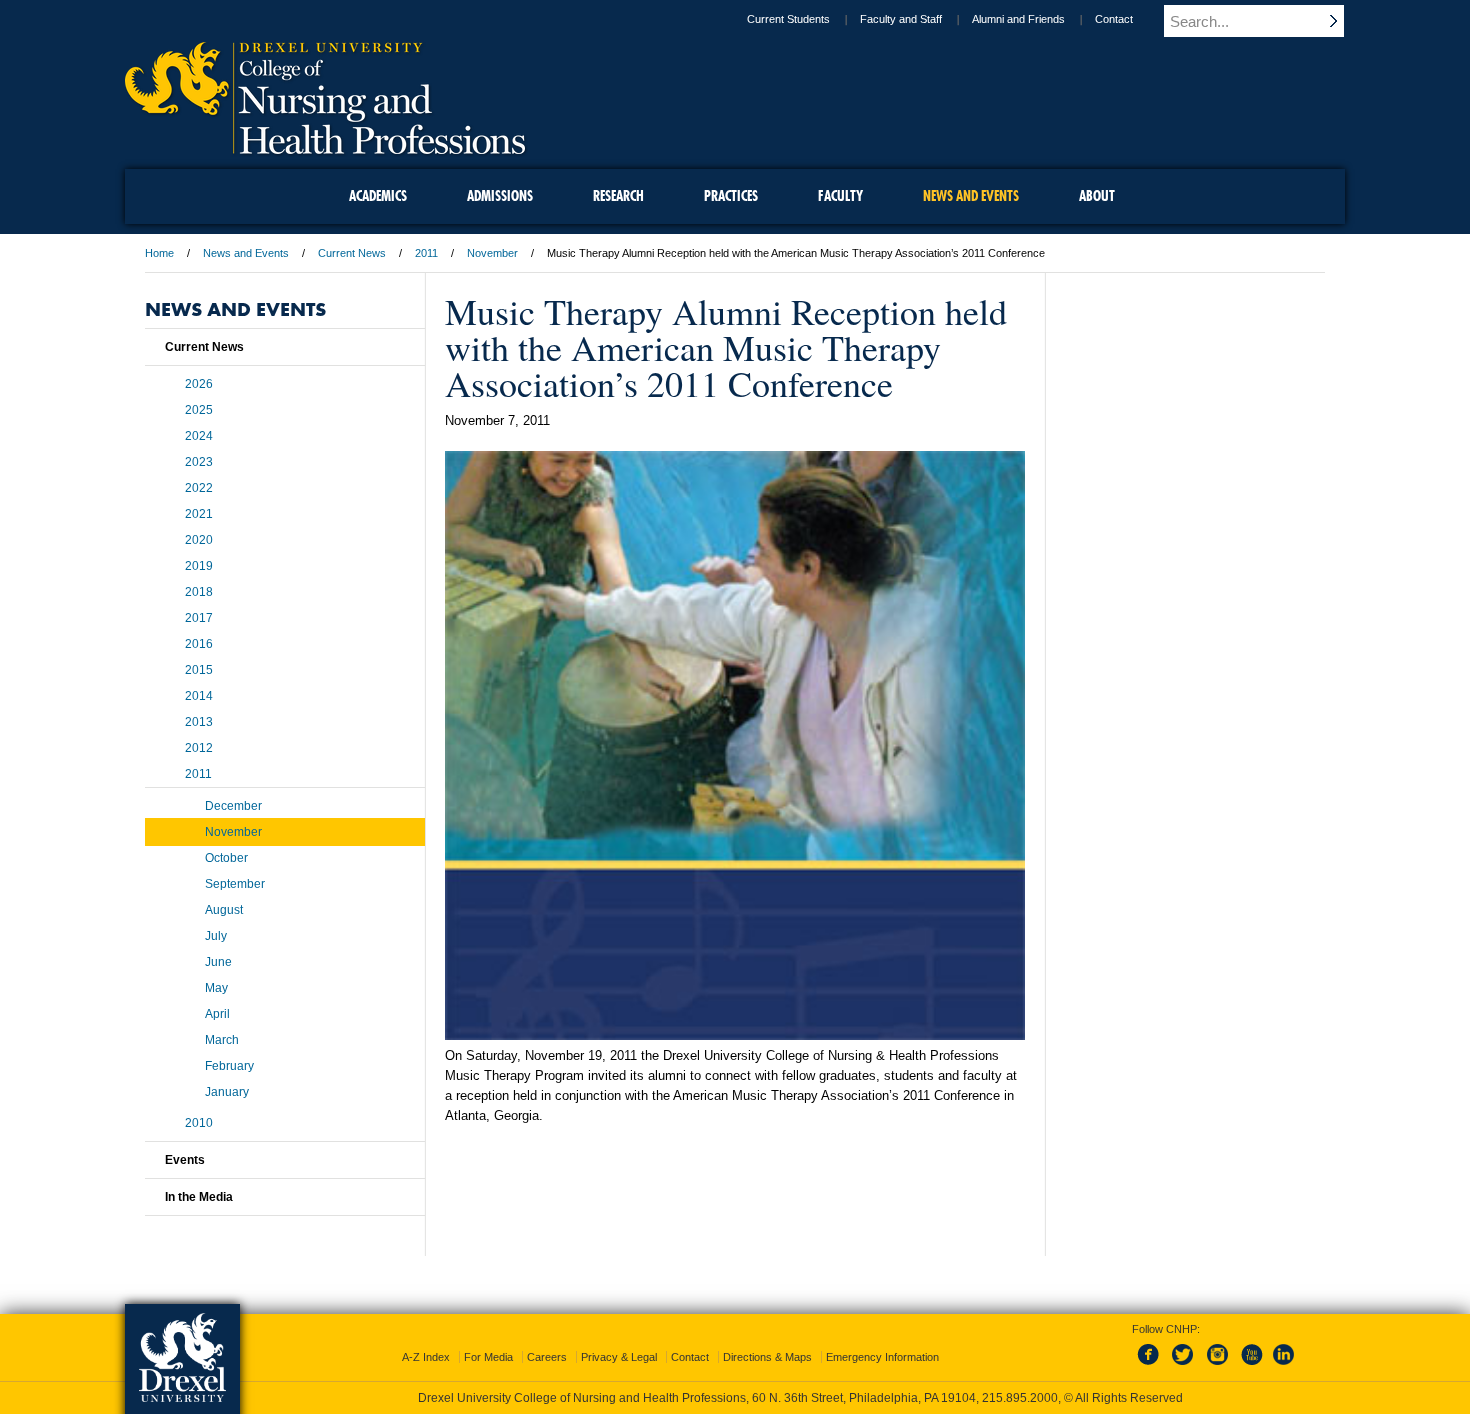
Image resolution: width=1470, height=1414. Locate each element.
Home (159, 253)
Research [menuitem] (618, 196)
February (229, 1066)
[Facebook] (1152, 1366)
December (233, 806)
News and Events (246, 253)
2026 (199, 384)
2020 (199, 540)
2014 (199, 696)
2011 (426, 253)
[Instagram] (1218, 1366)
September (235, 884)
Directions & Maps (767, 1357)
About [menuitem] (1097, 196)
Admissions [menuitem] (500, 196)
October (226, 858)
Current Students (788, 19)
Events (185, 1160)
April (217, 1014)
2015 (199, 670)
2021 (199, 514)
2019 (199, 566)
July (216, 936)
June (218, 962)
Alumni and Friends (1018, 19)
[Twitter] (1185, 1366)
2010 (199, 1123)
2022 (199, 488)
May (216, 988)
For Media (488, 1357)
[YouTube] (1251, 1366)
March (222, 1040)
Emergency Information (882, 1357)
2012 (199, 748)
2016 (199, 644)
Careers (547, 1357)
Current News (352, 253)
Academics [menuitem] (378, 196)
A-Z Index (426, 1357)
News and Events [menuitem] (971, 196)
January (227, 1092)
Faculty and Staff (901, 19)
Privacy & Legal (619, 1357)
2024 (199, 436)
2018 (199, 592)
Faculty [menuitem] (840, 196)
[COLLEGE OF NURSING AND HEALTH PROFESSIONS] (325, 147)
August (224, 910)
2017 (199, 618)
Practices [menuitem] (731, 196)
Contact (1114, 19)
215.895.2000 (1020, 1398)
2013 (199, 722)
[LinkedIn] (1284, 1366)
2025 (199, 410)
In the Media (199, 1197)
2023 (199, 462)
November (492, 253)
